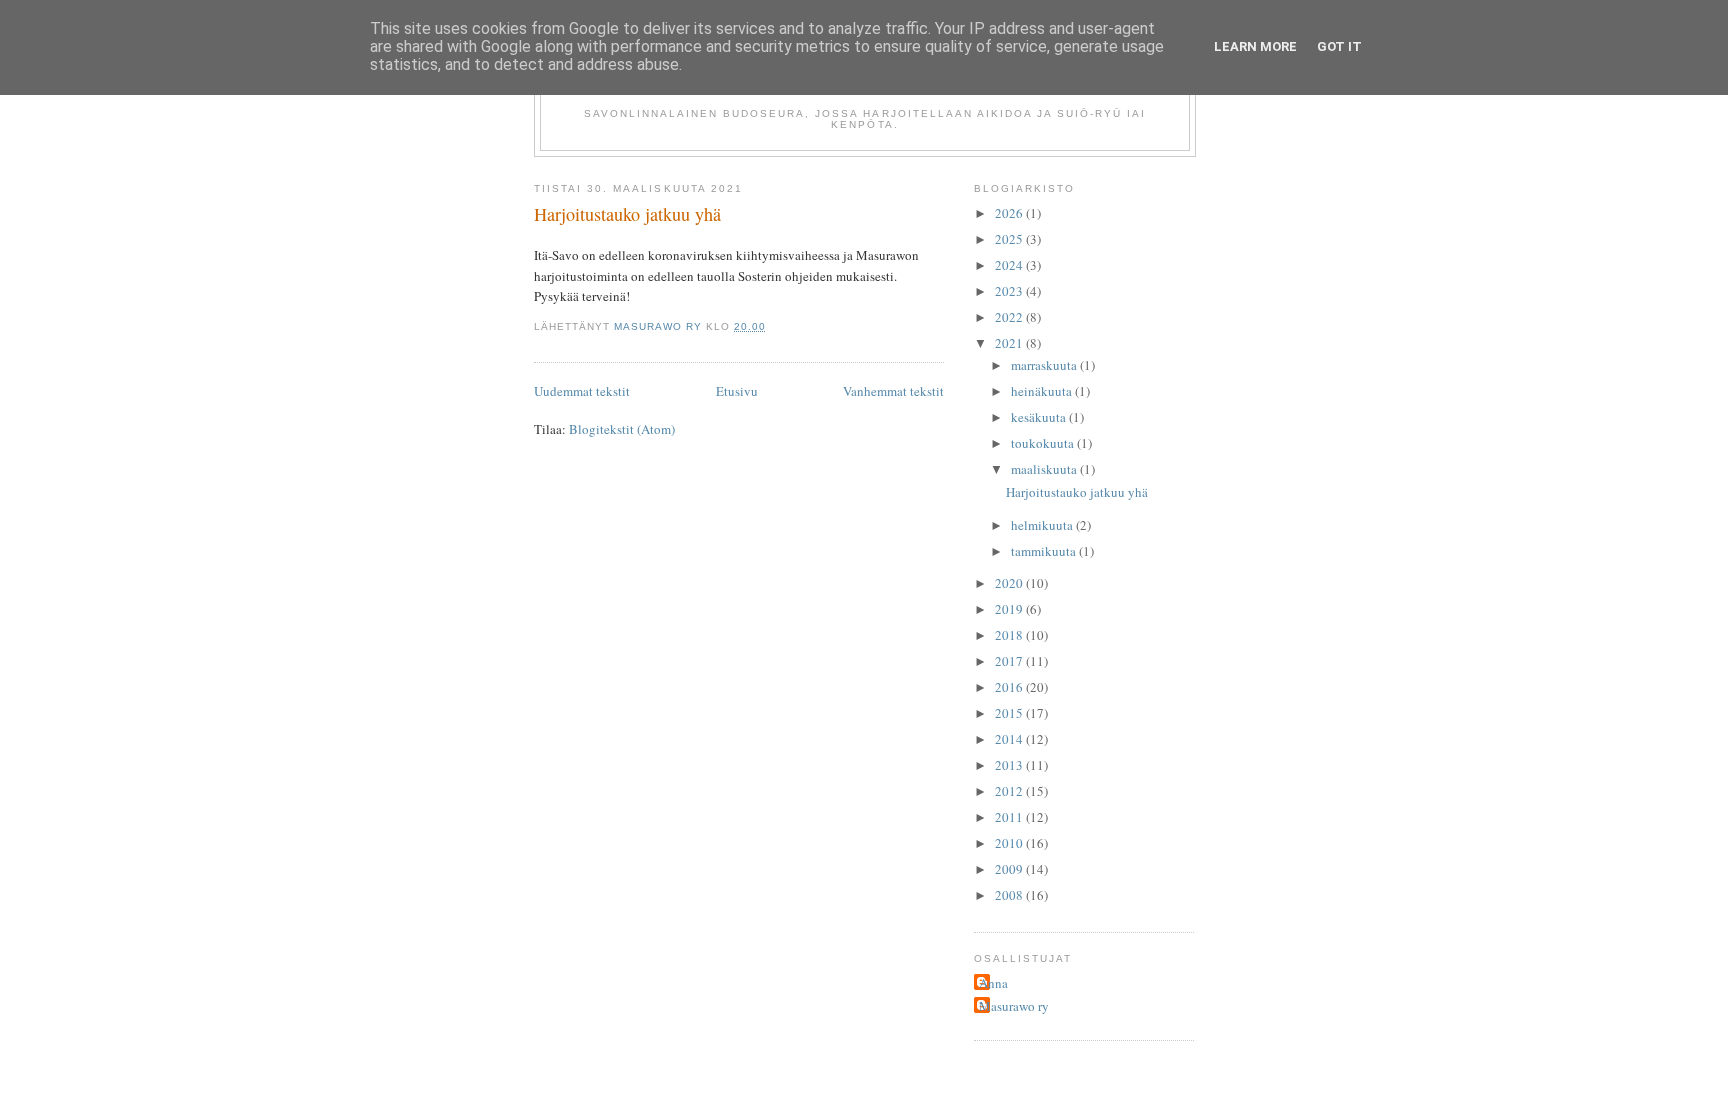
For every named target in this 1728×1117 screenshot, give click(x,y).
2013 (1010, 765)
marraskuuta (1045, 365)
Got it (1339, 46)
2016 (1010, 687)
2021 (1010, 343)
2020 (1010, 583)
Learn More (1255, 46)
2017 (1010, 661)
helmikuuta (1043, 525)
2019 (1010, 609)
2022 (1010, 317)
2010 (1010, 843)
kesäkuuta (1040, 417)
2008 (1010, 895)
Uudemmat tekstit (582, 391)
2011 (1010, 817)
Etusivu (737, 391)
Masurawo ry (1014, 1006)
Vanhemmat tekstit (893, 391)
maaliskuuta (1045, 469)
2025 (1010, 239)
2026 (1010, 213)
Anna (993, 983)
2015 (1010, 713)
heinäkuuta (1043, 391)
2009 (1010, 869)
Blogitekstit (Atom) (622, 429)
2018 (1010, 635)
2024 (1010, 265)
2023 (1010, 291)
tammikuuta (1045, 551)
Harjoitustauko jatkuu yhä (627, 214)
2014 (1010, 739)
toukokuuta (1044, 443)
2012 (1010, 791)
